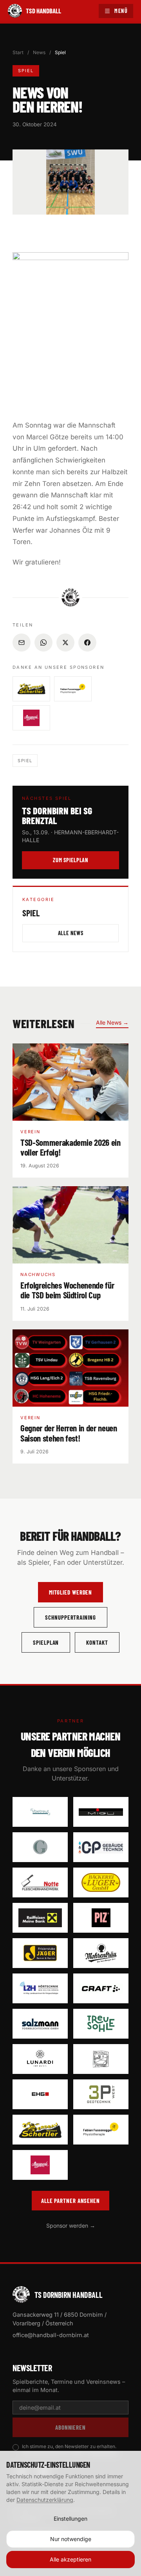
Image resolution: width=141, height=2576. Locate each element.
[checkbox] (16, 2447)
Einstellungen (70, 2519)
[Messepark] (40, 2165)
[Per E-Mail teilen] (22, 643)
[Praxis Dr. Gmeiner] (40, 1847)
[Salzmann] (40, 2024)
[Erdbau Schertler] (40, 2130)
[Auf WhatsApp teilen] (43, 643)
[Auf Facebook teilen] (87, 643)
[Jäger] (40, 1953)
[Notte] (40, 1882)
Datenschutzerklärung (45, 2500)
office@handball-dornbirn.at (51, 2335)
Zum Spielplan (70, 860)
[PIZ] (101, 1918)
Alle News (71, 933)
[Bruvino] (101, 2059)
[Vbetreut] (40, 1812)
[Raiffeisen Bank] (40, 1918)
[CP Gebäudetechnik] (101, 1847)
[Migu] (101, 1812)
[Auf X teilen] (65, 643)
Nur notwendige (71, 2539)
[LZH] (40, 1988)
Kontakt (97, 1642)
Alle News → (112, 1022)
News (39, 52)
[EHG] (40, 2094)
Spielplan (46, 1642)
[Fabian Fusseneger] (101, 2130)
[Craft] (101, 1988)
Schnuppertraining (70, 1617)
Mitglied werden (71, 1592)
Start (18, 52)
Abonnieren (70, 2427)
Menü (121, 11)
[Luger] (101, 1882)
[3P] (101, 2094)
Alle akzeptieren (70, 2559)
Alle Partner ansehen (70, 2201)
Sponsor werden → (71, 2226)
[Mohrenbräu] (101, 1953)
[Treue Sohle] (101, 2024)
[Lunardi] (40, 2059)
